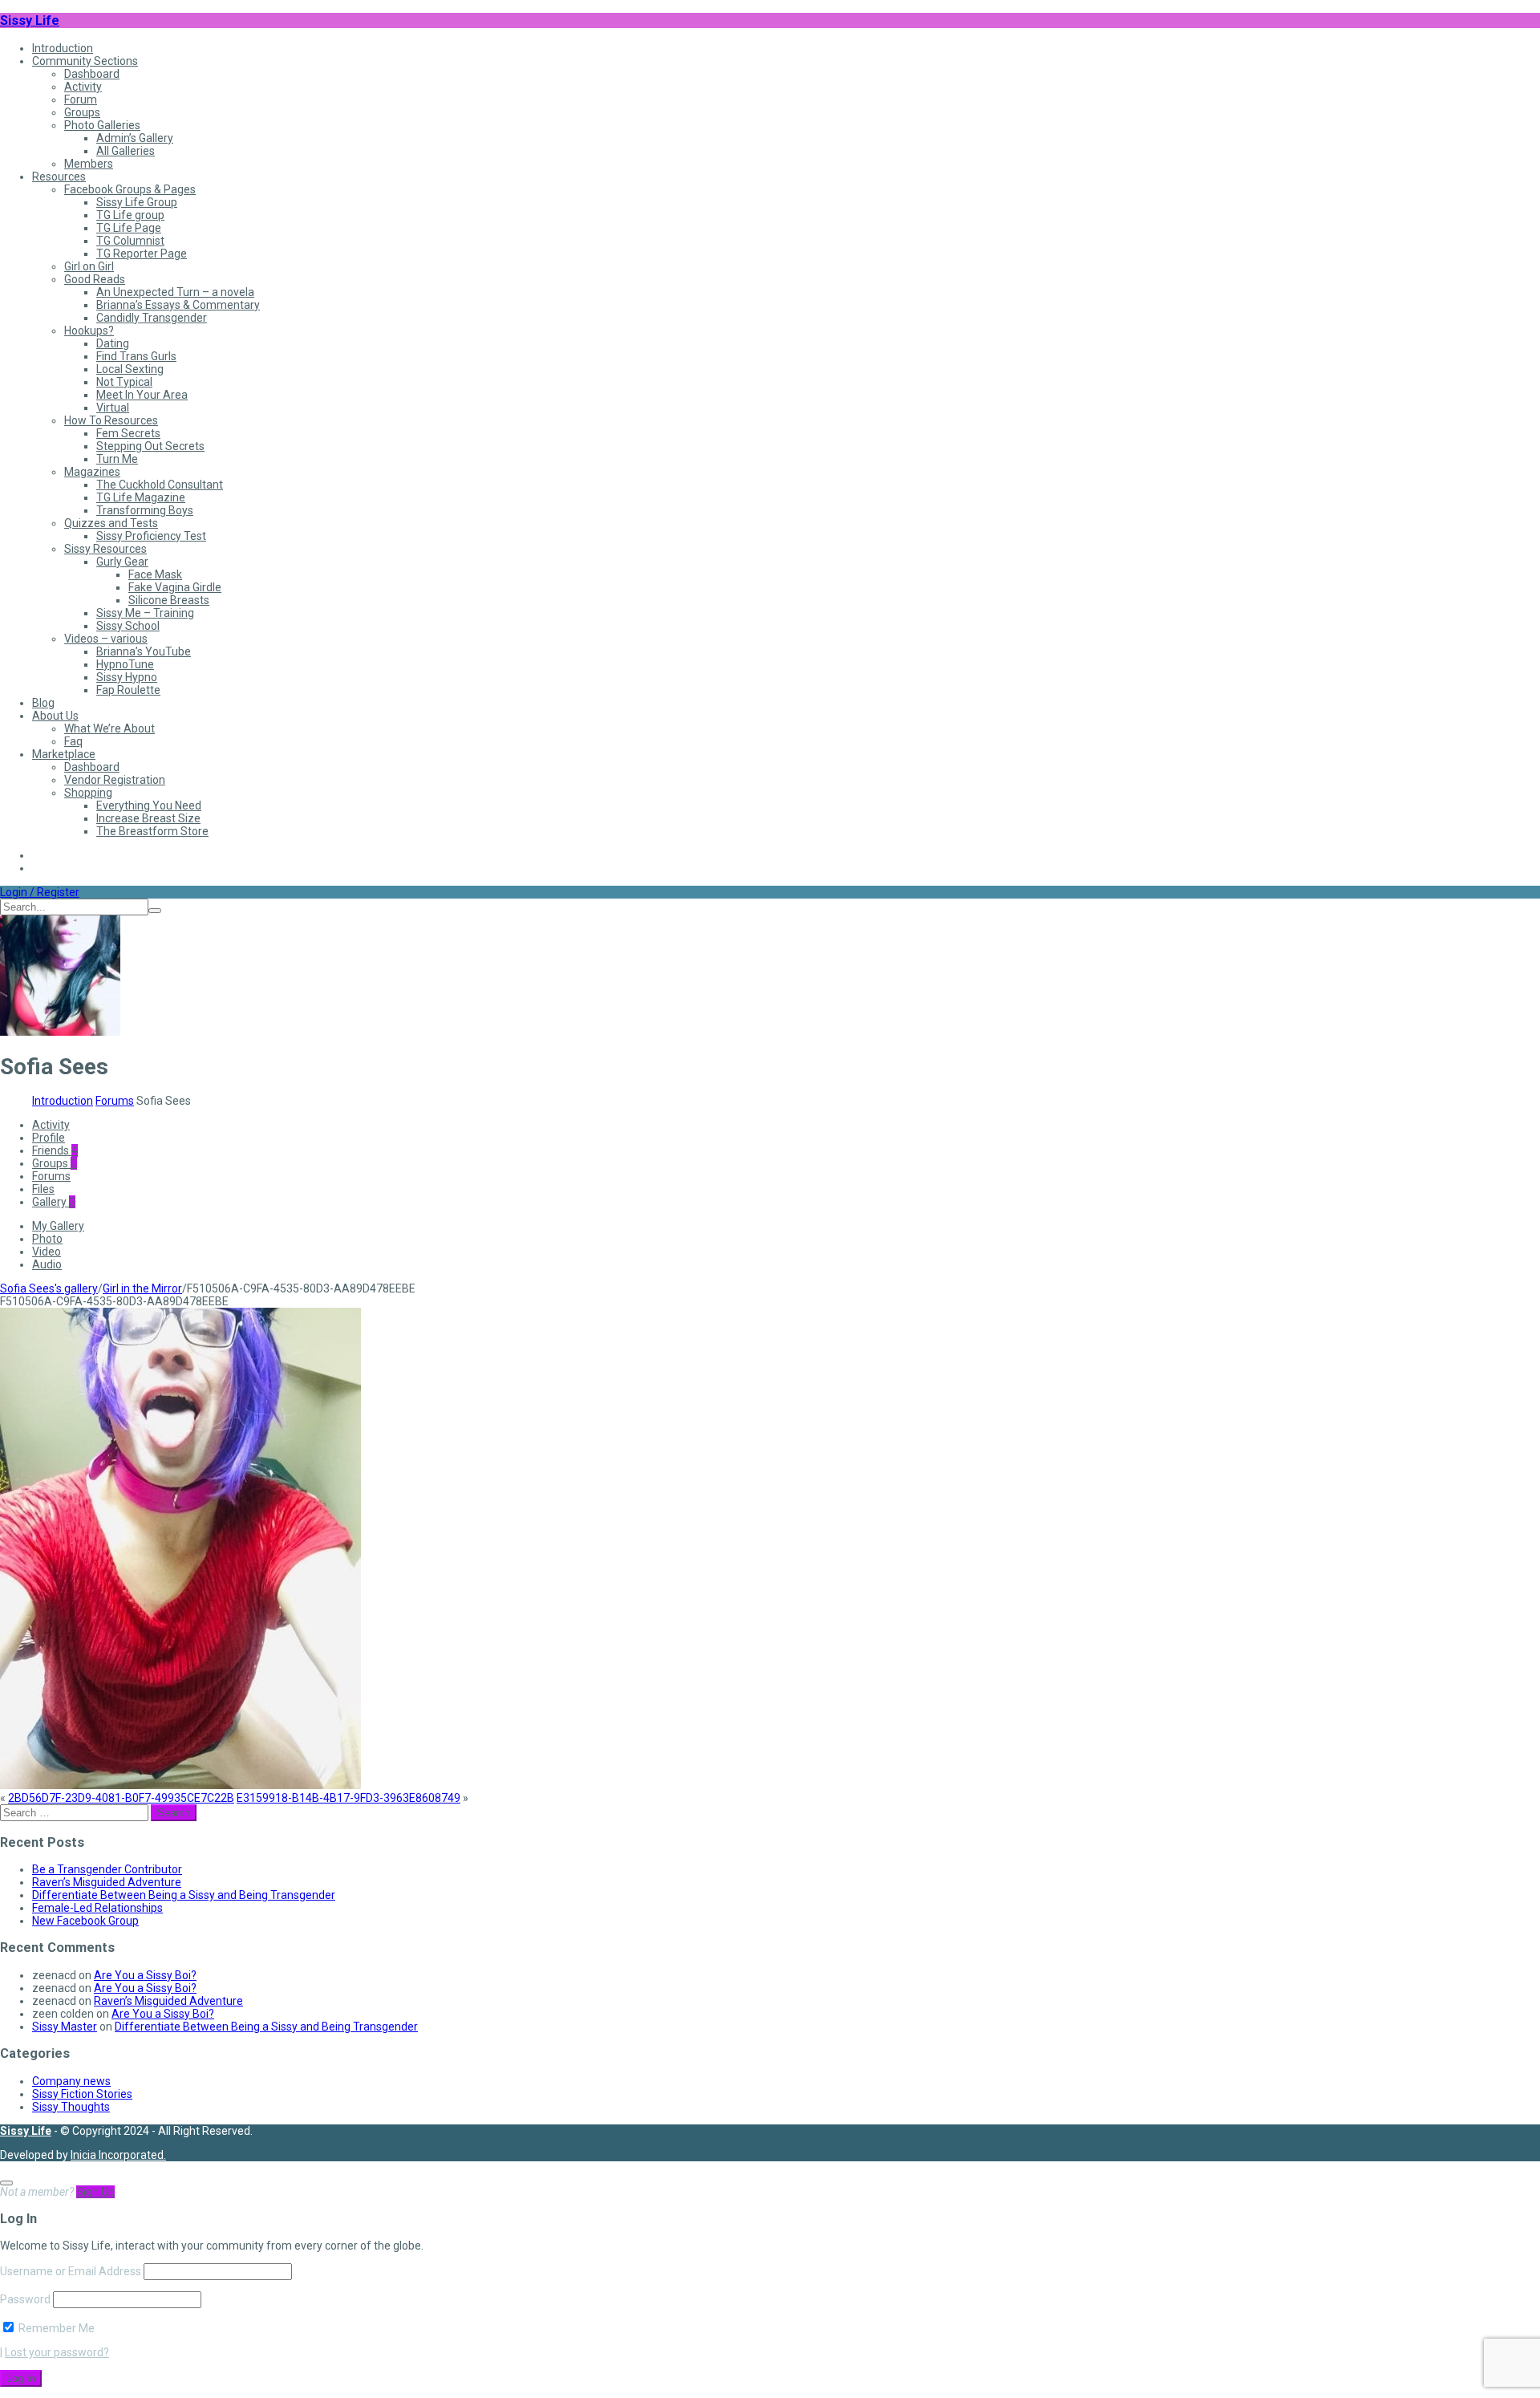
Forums (115, 1101)
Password (25, 2299)
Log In (21, 2378)
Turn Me (117, 459)
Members (89, 164)
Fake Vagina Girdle (175, 587)
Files (43, 1189)
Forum (81, 99)
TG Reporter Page (142, 254)
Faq (73, 741)
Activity (83, 87)
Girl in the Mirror (142, 1288)
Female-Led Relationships (97, 1908)
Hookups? (89, 331)
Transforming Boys (145, 510)
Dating (113, 343)
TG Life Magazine (141, 497)
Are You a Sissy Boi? (145, 1975)
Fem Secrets (128, 433)
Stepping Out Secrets (150, 446)
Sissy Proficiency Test (151, 536)
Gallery (54, 1202)
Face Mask (155, 574)
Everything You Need (149, 805)
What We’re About (109, 728)
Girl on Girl (89, 266)
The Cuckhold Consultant (160, 485)
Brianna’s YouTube (144, 651)
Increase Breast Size (148, 818)
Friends (55, 1150)
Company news (71, 2081)
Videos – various (106, 639)
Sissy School (128, 626)
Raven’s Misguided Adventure (107, 1882)
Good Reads (95, 279)
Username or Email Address (71, 2271)
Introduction (63, 48)
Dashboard (92, 74)
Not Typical (124, 382)
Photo (47, 1239)
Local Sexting (130, 369)
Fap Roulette (128, 690)
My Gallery (58, 1226)
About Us (55, 716)
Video (47, 1252)
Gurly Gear (122, 562)
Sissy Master (65, 2027)
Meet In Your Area (142, 395)
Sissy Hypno (127, 677)
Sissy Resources (105, 549)
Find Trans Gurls (136, 356)
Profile (49, 1138)
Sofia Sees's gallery (49, 1288)
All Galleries (126, 151)
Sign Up (95, 2192)
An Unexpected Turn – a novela (175, 292)
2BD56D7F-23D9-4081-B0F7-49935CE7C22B (121, 1798)
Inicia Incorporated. (118, 2155)
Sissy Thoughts (71, 2107)
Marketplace (64, 754)
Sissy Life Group (137, 202)
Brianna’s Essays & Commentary (178, 305)
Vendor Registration (115, 780)
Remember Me (55, 2328)
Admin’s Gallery (135, 138)
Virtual (113, 408)
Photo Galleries (102, 125)
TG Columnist (130, 241)
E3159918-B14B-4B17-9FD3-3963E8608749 (349, 1798)
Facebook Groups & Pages (130, 189)
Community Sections (85, 61)
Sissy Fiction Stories (82, 2094)
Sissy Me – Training (145, 613)
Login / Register (40, 892)
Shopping (88, 793)
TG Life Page (129, 228)
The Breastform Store (152, 831)
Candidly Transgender (152, 318)
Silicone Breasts (169, 600)
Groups (82, 112)
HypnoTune (125, 664)
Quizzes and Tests (111, 523)
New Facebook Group (85, 1921)
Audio (47, 1264)
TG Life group (130, 215)
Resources (59, 177)
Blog (43, 703)
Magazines (92, 472)
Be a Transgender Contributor (107, 1869)
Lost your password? (57, 2352)
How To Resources (111, 420)
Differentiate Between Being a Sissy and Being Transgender (184, 1895)
